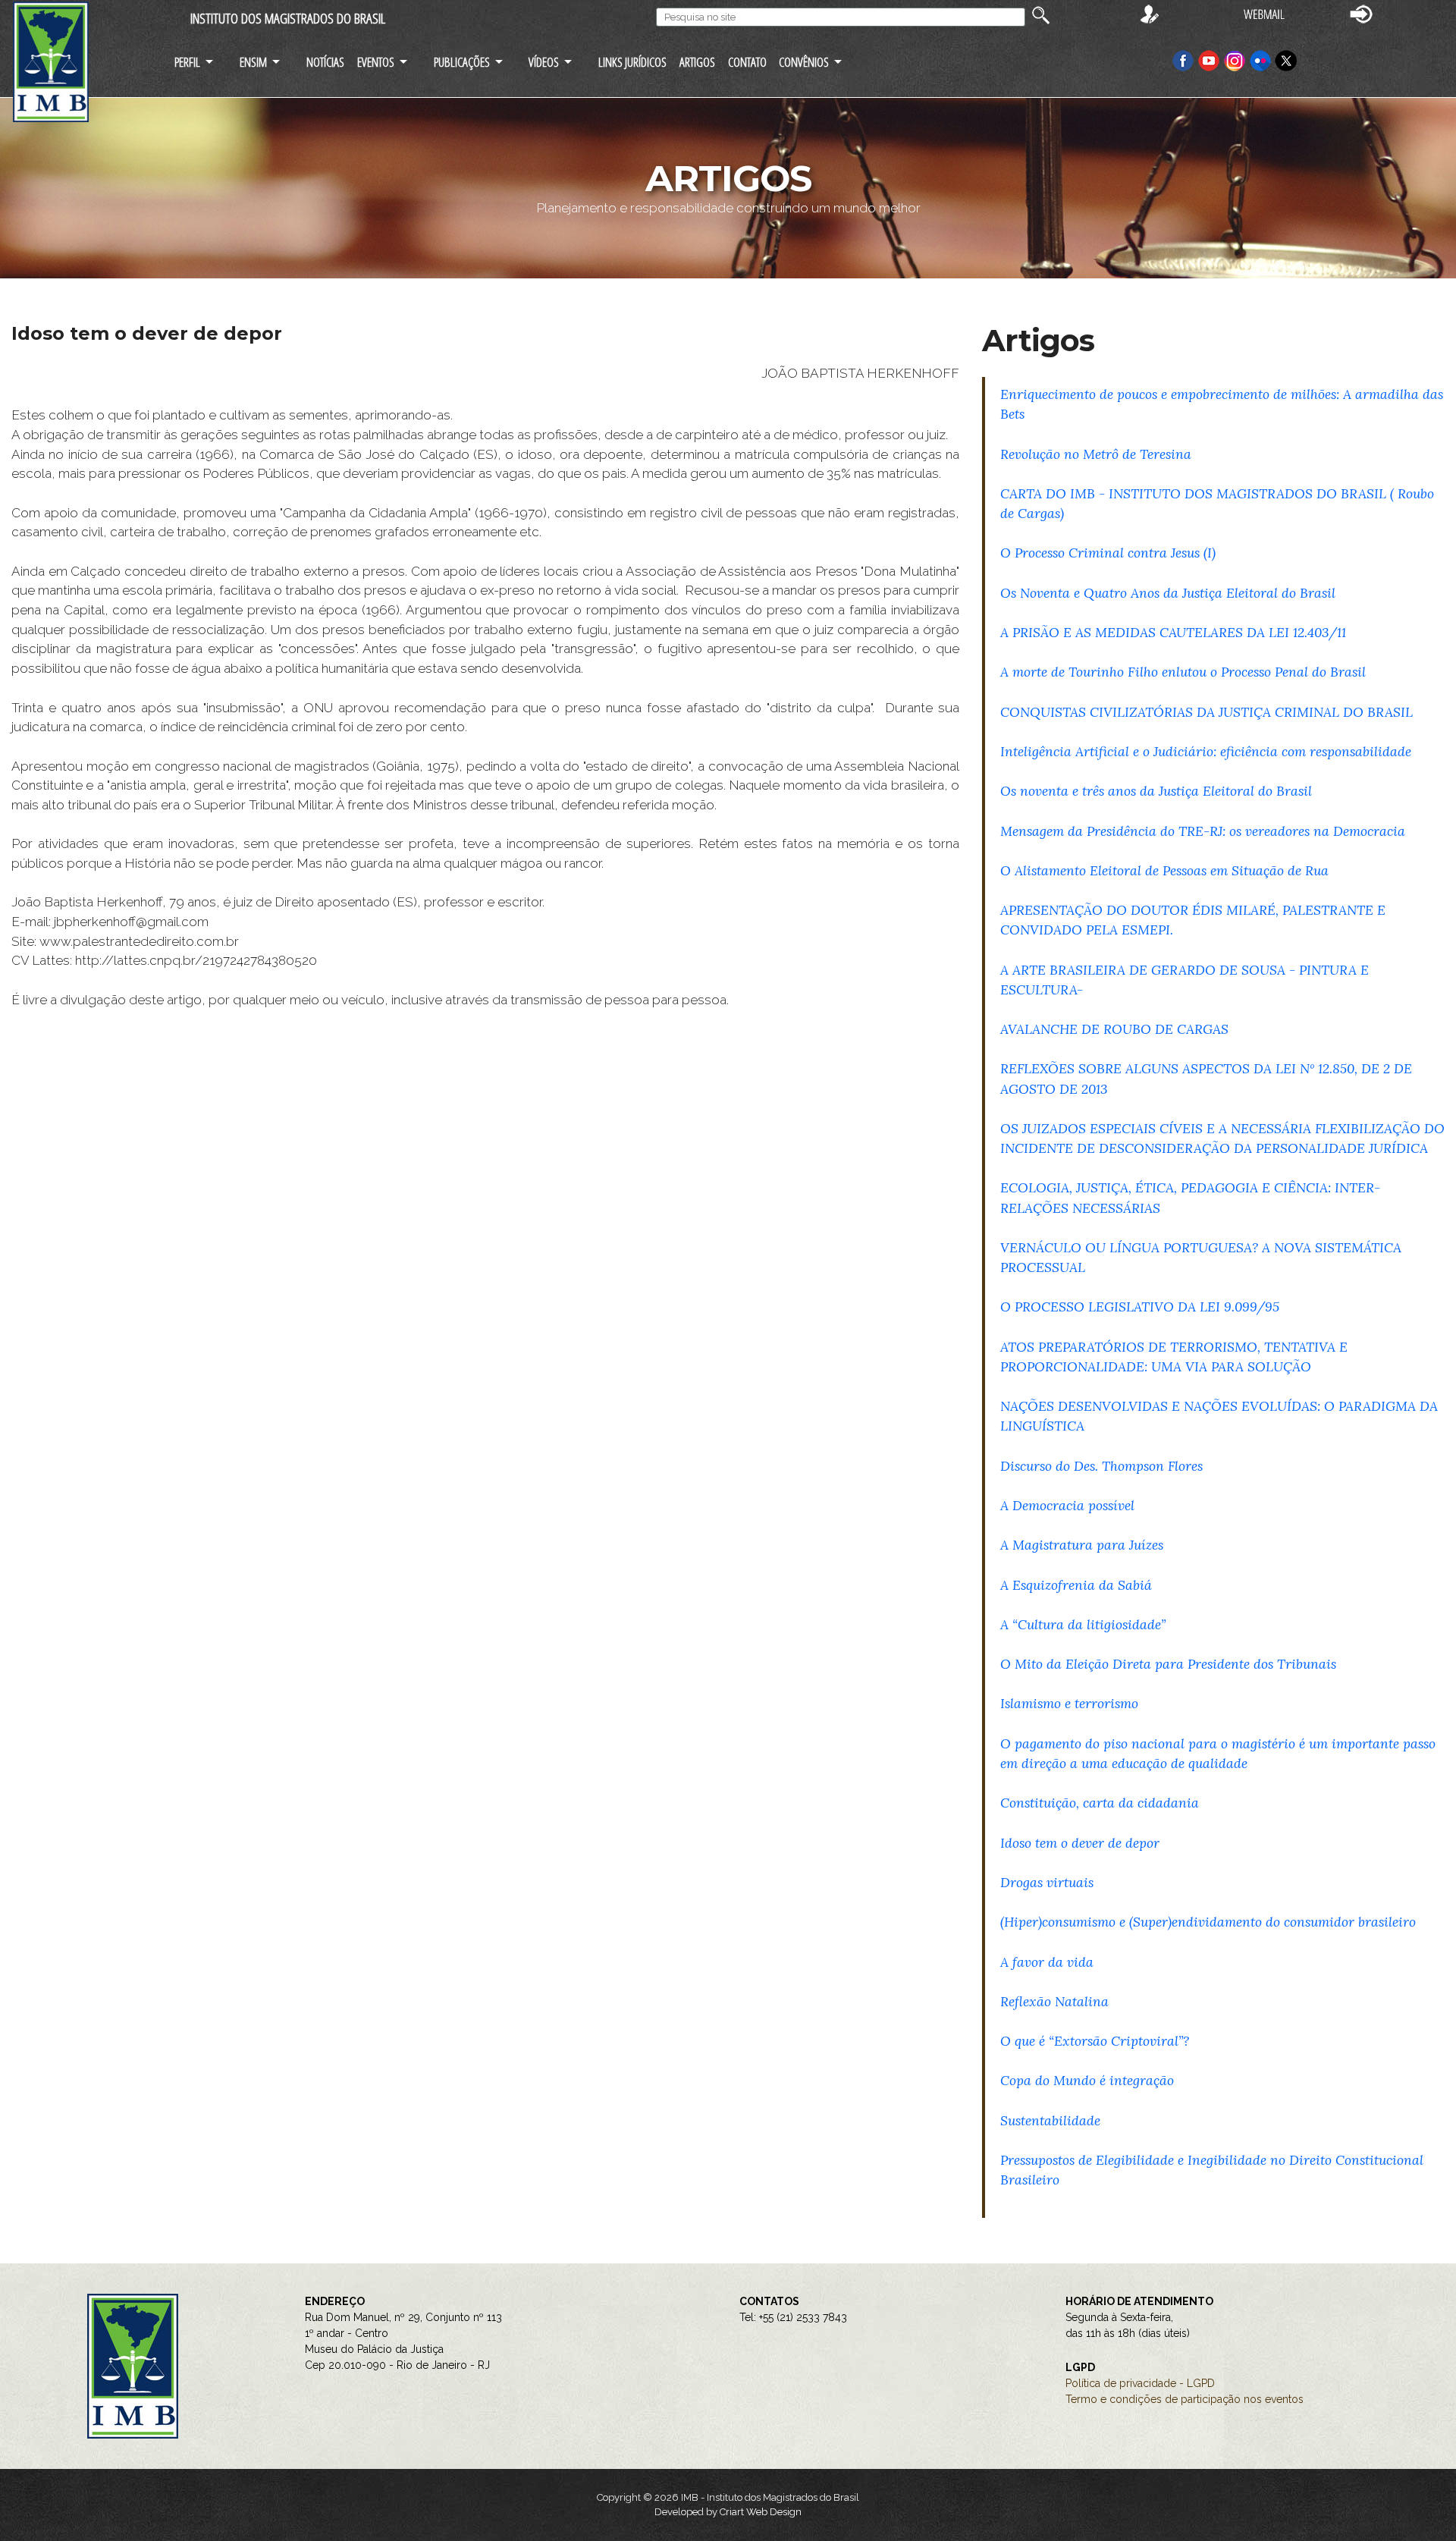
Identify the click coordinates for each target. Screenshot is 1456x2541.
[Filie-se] (1150, 13)
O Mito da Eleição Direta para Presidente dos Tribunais (1168, 1664)
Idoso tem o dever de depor (1080, 1843)
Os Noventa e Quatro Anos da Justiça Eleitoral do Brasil (1168, 593)
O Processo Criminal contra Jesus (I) (1108, 553)
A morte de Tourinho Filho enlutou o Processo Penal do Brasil (1183, 672)
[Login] (1361, 13)
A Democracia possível (1067, 1505)
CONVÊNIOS (804, 62)
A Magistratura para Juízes (1082, 1545)
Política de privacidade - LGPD (1140, 2383)
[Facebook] (1183, 60)
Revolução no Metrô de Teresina (1096, 454)
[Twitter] (1286, 60)
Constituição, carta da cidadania (1100, 1803)
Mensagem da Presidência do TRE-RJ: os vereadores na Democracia (1203, 831)
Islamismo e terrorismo (1069, 1703)
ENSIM (253, 62)
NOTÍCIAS (325, 62)
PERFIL (187, 62)
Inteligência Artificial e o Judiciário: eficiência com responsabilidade (1206, 751)
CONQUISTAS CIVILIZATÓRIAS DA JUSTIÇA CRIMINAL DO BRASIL (1207, 712)
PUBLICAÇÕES (462, 62)
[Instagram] (1236, 60)
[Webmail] (1264, 13)
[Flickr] (1262, 60)
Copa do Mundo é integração (1087, 2080)
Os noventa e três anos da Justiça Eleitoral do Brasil (1156, 791)
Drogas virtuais (1047, 1882)
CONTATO (747, 62)
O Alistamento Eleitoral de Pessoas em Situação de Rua (1164, 870)
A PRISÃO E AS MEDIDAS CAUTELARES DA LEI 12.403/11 (1173, 632)
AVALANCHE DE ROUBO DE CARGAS (1114, 1029)
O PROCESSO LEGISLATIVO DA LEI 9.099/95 (1140, 1307)
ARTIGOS (697, 62)
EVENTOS (376, 62)
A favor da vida (1047, 1962)
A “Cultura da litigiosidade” (1083, 1624)
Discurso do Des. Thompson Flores (1101, 1466)
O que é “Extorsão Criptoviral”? (1095, 2041)
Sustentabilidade (1050, 2120)
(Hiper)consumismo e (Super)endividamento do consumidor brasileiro (1208, 1922)
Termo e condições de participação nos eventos (1185, 2399)
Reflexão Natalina (1054, 2001)
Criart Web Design (761, 2512)
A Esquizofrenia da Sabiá (1076, 1585)
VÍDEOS (544, 62)
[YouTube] (1209, 60)
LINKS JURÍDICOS (632, 62)
